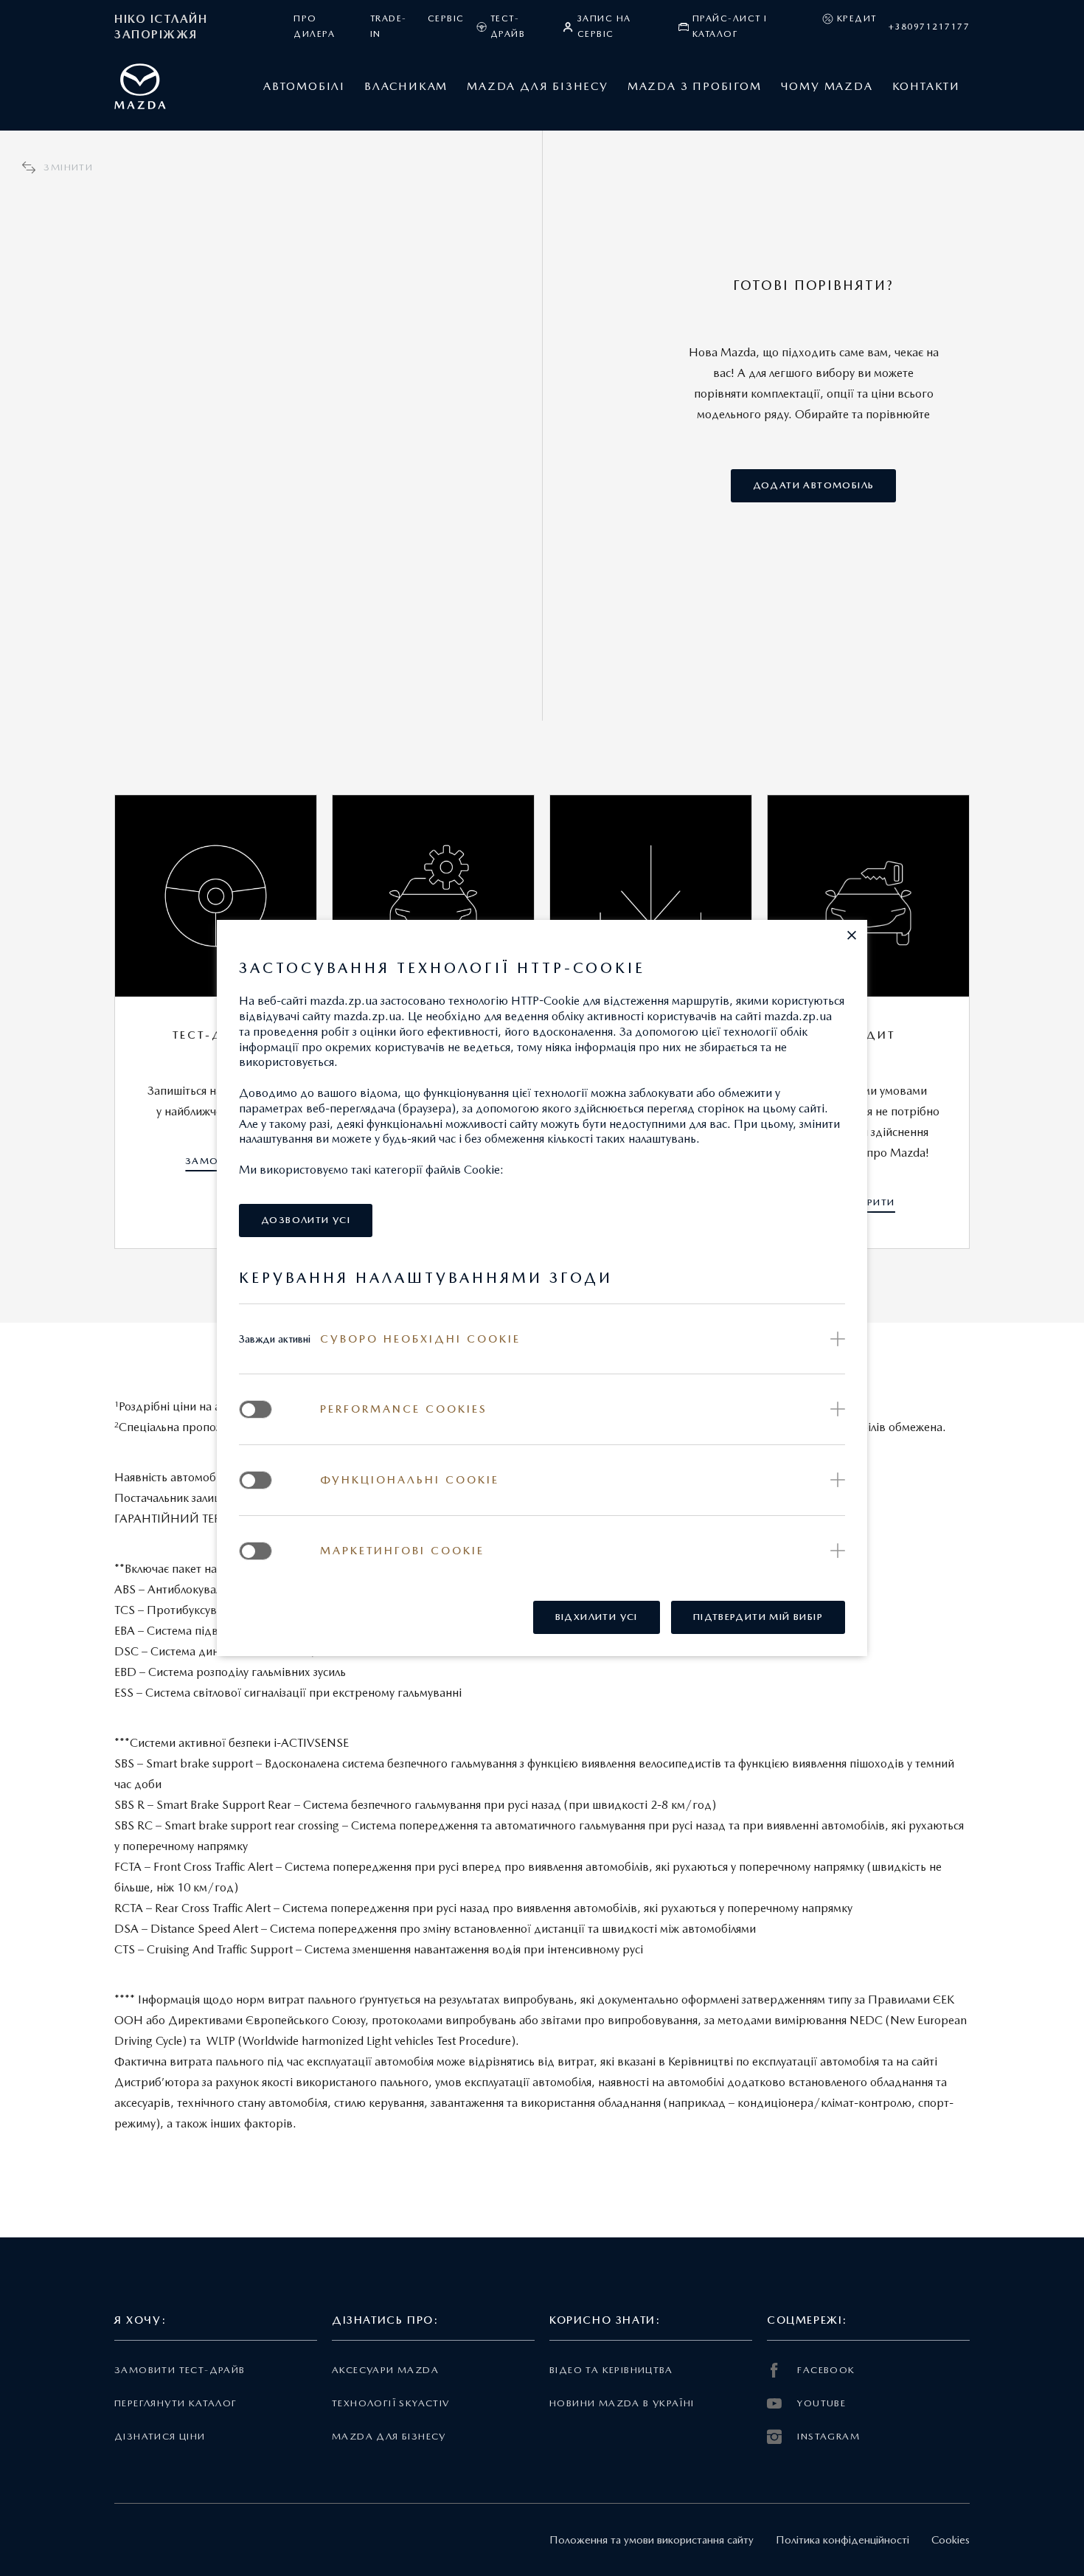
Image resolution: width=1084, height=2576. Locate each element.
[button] (852, 935)
